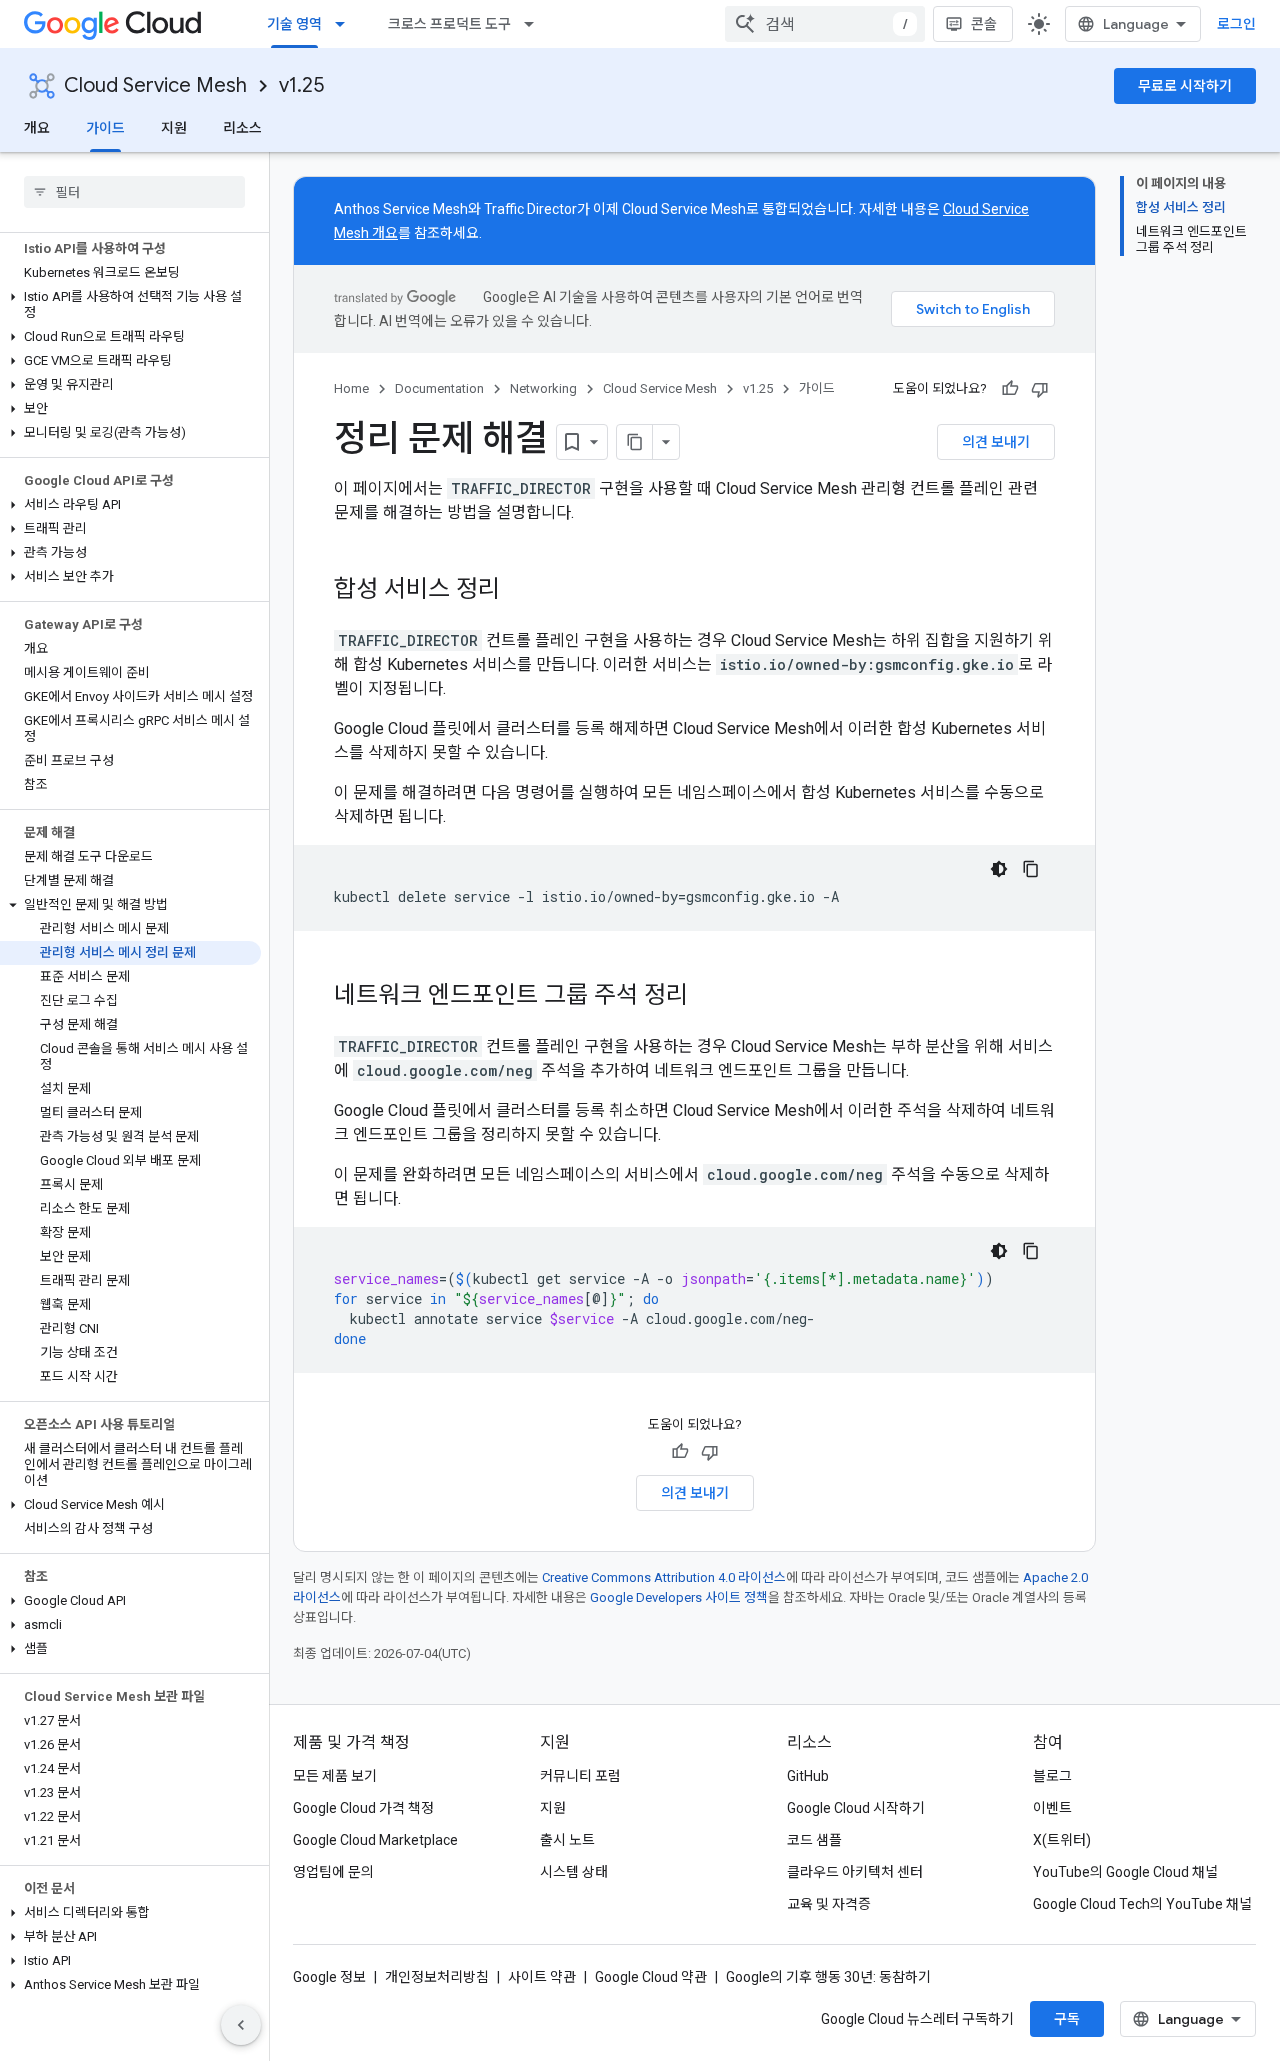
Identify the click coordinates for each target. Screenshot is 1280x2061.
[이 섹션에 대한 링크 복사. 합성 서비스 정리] (520, 591)
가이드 (105, 128)
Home (351, 388)
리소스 (242, 128)
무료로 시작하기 (1185, 86)
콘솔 (984, 24)
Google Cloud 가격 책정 (363, 1808)
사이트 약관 (542, 1977)
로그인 (1236, 24)
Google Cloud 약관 (651, 1977)
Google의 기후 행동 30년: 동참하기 (828, 1977)
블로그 (1052, 1776)
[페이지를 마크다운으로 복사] (635, 442)
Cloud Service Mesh (155, 85)
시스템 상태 (574, 1872)
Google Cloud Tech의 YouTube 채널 (1142, 1904)
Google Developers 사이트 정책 (679, 1597)
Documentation (439, 388)
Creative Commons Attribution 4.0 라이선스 (664, 1577)
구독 (1067, 2019)
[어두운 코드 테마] (999, 869)
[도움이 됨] (1010, 389)
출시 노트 (567, 1840)
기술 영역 (294, 24)
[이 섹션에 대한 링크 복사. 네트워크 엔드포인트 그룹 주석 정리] (708, 997)
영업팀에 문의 (333, 1872)
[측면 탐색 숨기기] (241, 2025)
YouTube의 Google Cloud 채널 (1125, 1872)
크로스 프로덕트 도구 (449, 24)
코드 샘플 (814, 1840)
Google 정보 (329, 1977)
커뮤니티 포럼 (580, 1776)
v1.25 (301, 85)
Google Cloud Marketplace (375, 1840)
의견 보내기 (996, 442)
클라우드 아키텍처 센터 (855, 1872)
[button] (130, 305)
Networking (543, 388)
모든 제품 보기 (335, 1776)
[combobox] (825, 24)
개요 (37, 128)
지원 (174, 128)
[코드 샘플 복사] (1031, 869)
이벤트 (1052, 1808)
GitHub (808, 1776)
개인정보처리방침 (437, 1977)
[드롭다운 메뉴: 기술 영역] (346, 24)
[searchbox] (134, 192)
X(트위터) (1062, 1840)
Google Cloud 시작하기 (856, 1808)
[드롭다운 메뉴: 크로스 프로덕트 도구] (535, 24)
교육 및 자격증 (829, 1904)
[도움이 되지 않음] (1040, 389)
